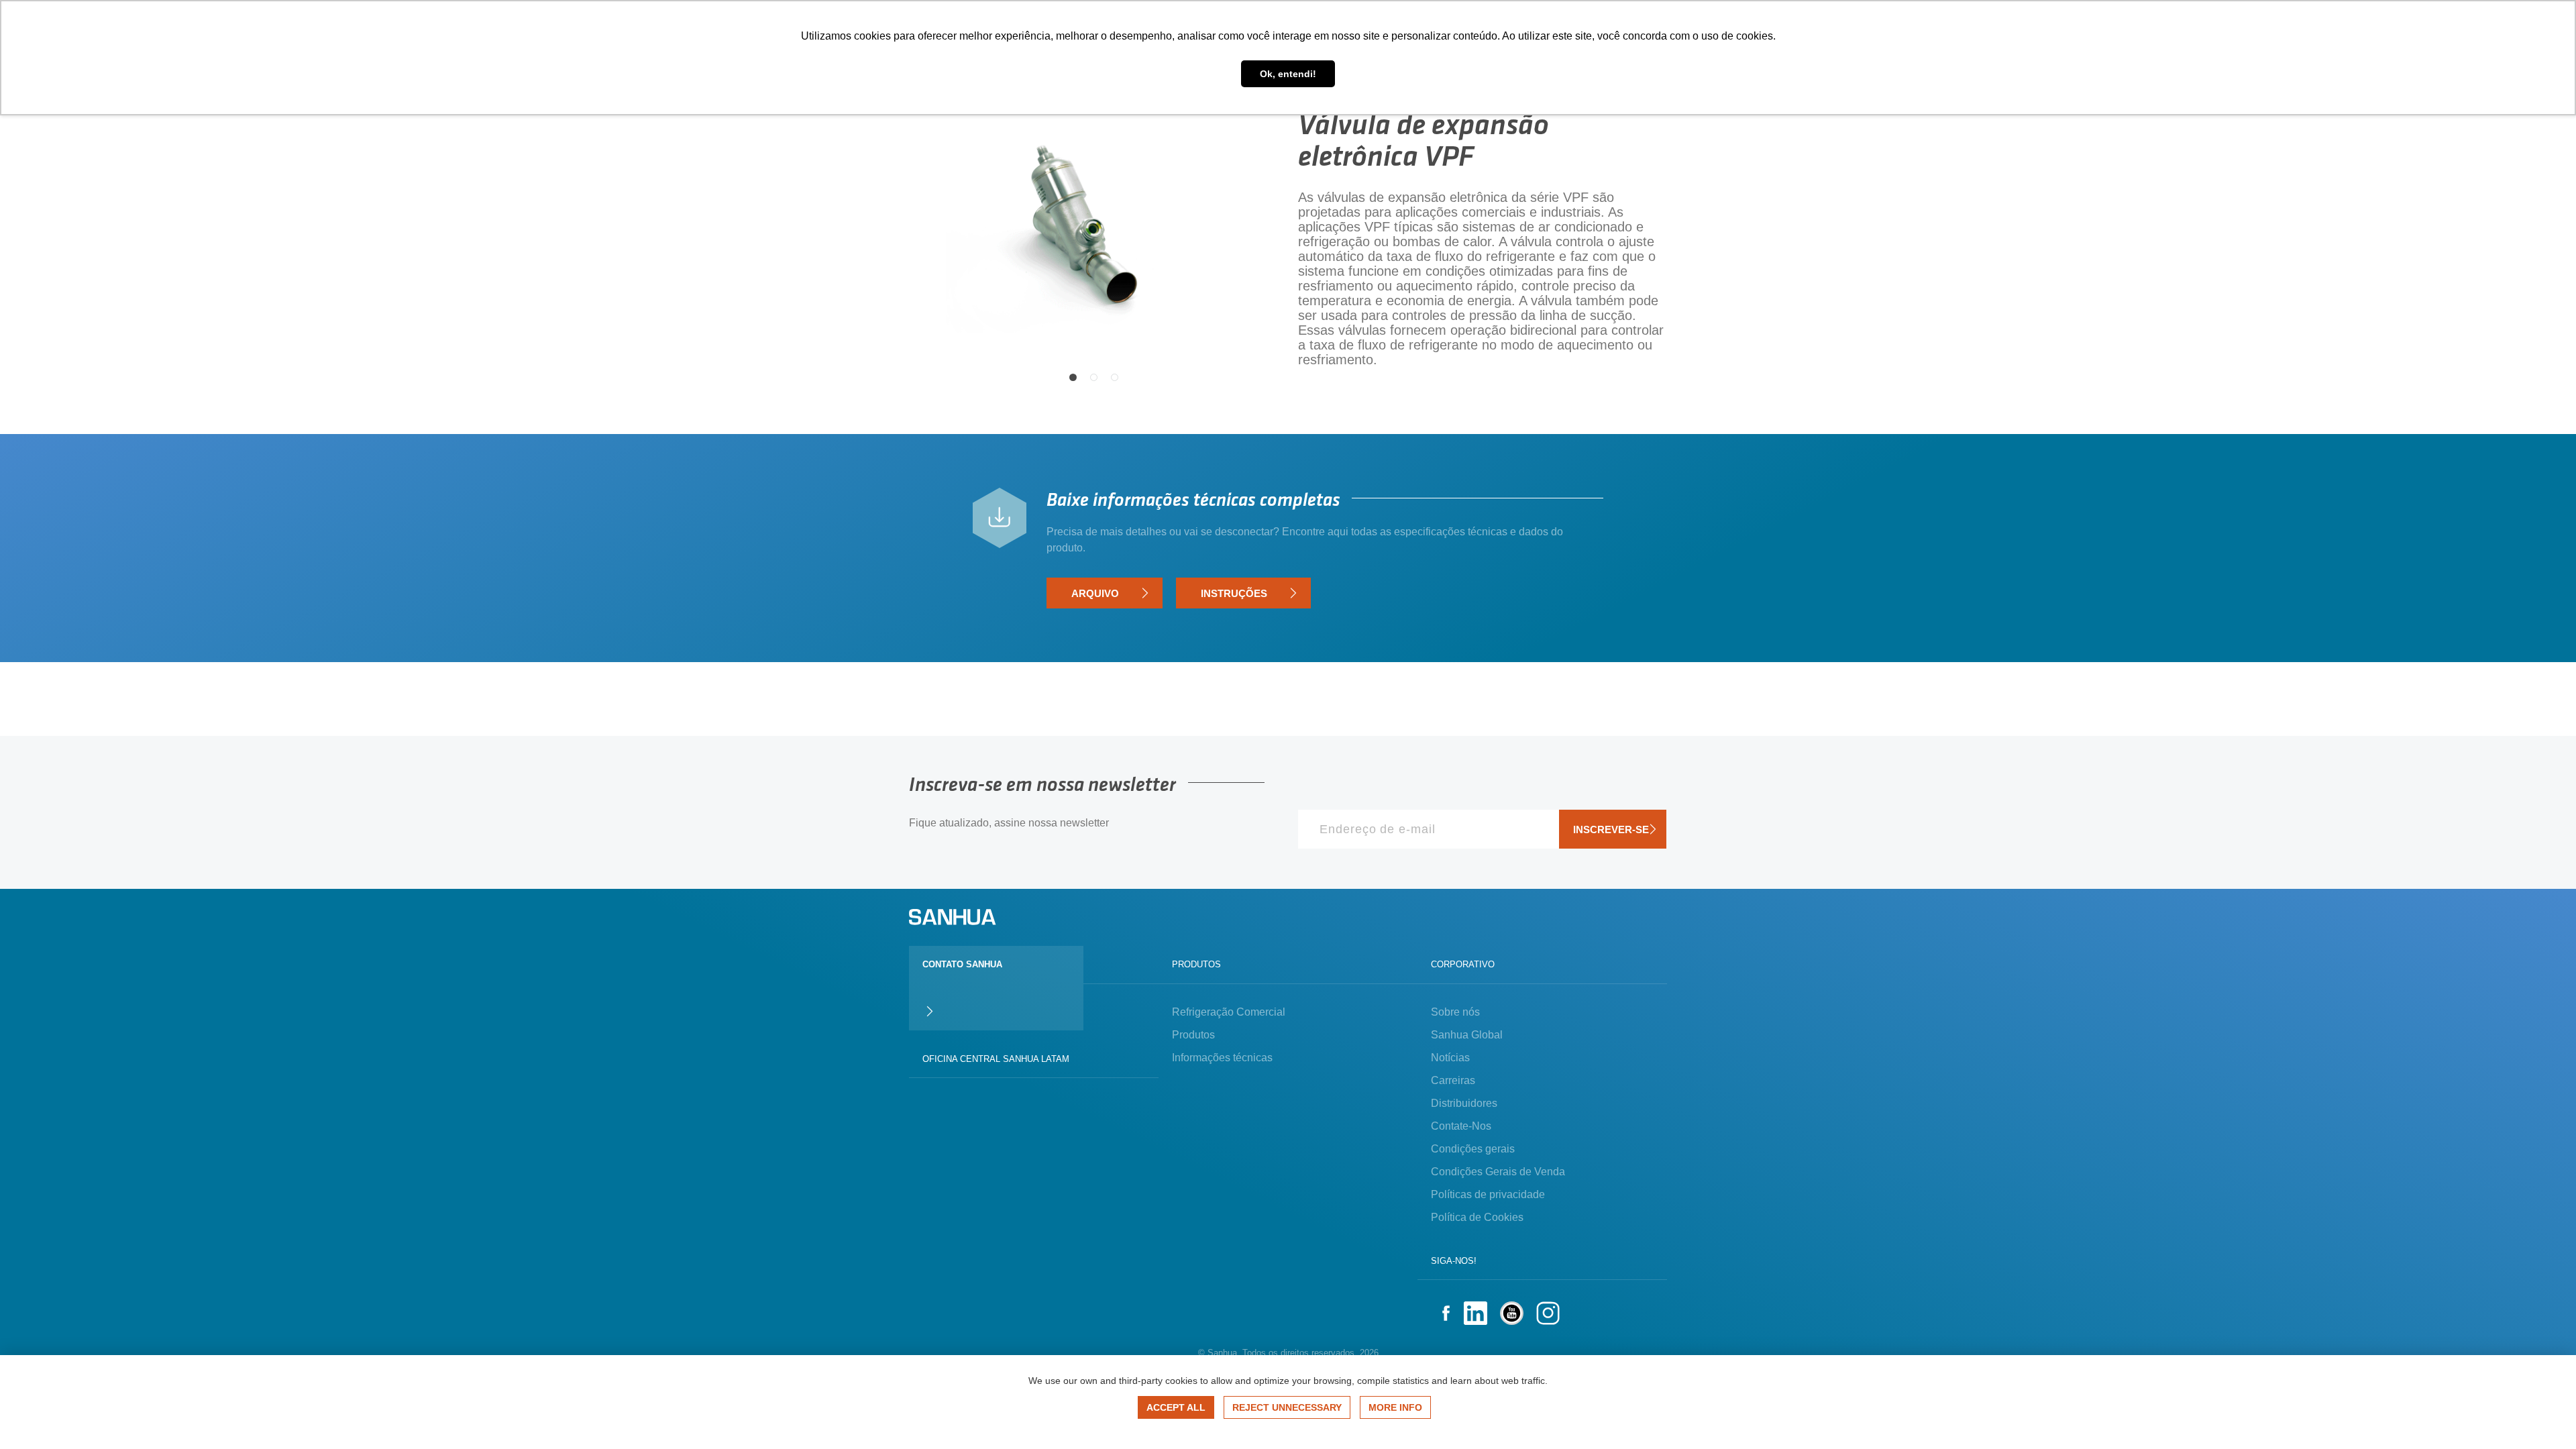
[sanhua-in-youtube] (1512, 1315)
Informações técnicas (1222, 1058)
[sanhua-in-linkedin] (1475, 1315)
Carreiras (1453, 1080)
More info (1395, 1407)
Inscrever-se (1611, 829)
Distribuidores (1464, 1103)
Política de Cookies (1477, 1217)
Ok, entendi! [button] (1288, 74)
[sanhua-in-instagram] (1548, 1315)
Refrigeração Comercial (1229, 1012)
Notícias (1450, 1058)
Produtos (1193, 1035)
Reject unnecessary (1287, 1407)
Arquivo (1095, 593)
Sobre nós (1455, 1012)
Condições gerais (1473, 1149)
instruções (1234, 593)
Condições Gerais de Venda (1498, 1172)
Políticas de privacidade (1488, 1194)
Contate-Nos (1461, 1126)
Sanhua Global (1467, 1035)
